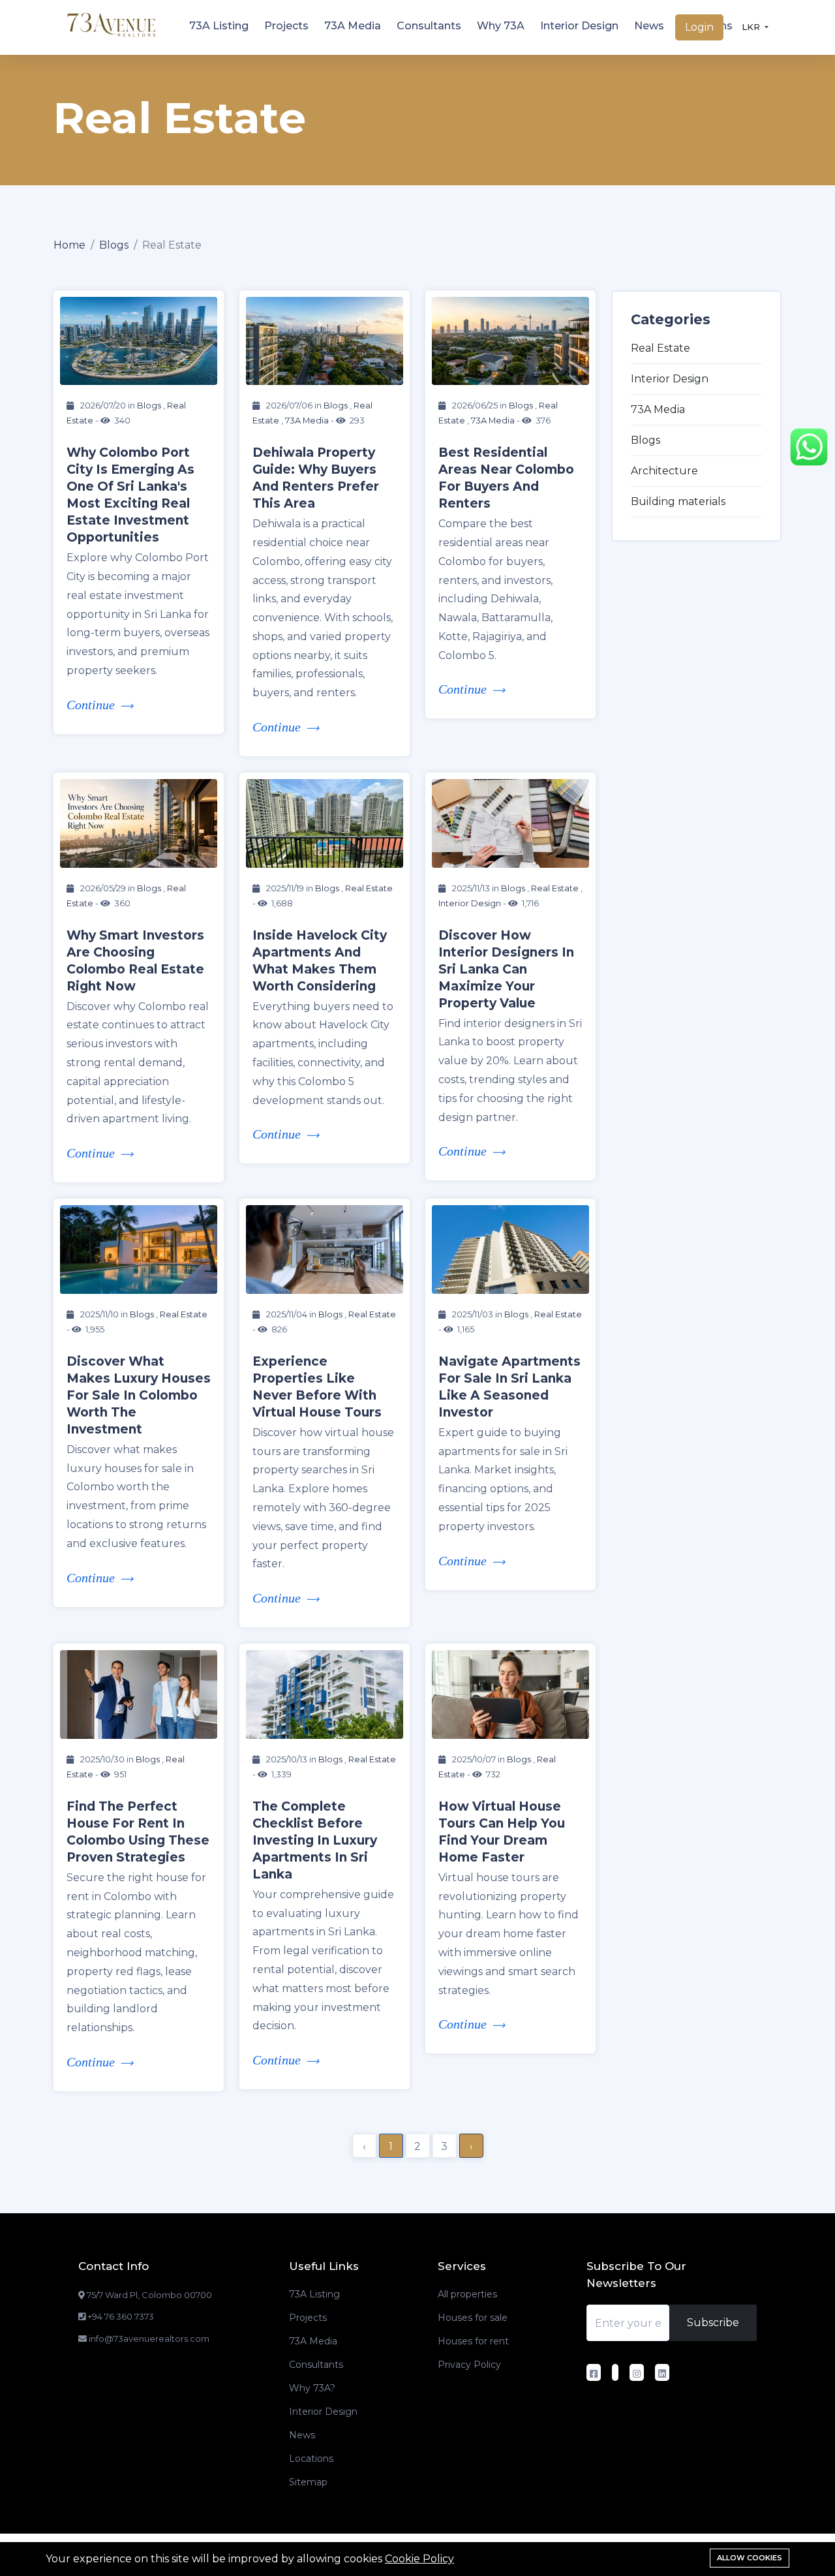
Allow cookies (750, 2558)
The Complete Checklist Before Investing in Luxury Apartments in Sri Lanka (315, 1840)
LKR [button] (752, 27)
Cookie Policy (419, 2559)
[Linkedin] (664, 2374)
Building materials (678, 501)
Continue (91, 705)
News (649, 26)
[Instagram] (638, 2374)
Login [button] (699, 27)
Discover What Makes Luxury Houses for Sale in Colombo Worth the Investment (139, 1395)
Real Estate (369, 888)
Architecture (664, 471)
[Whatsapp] (809, 446)
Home (69, 245)
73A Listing (219, 26)
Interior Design (579, 26)
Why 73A (501, 26)
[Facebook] (595, 2374)
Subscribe (713, 2323)
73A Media (353, 26)
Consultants (429, 26)
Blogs (114, 245)
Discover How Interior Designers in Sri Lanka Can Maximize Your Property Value (506, 969)
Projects (286, 26)
